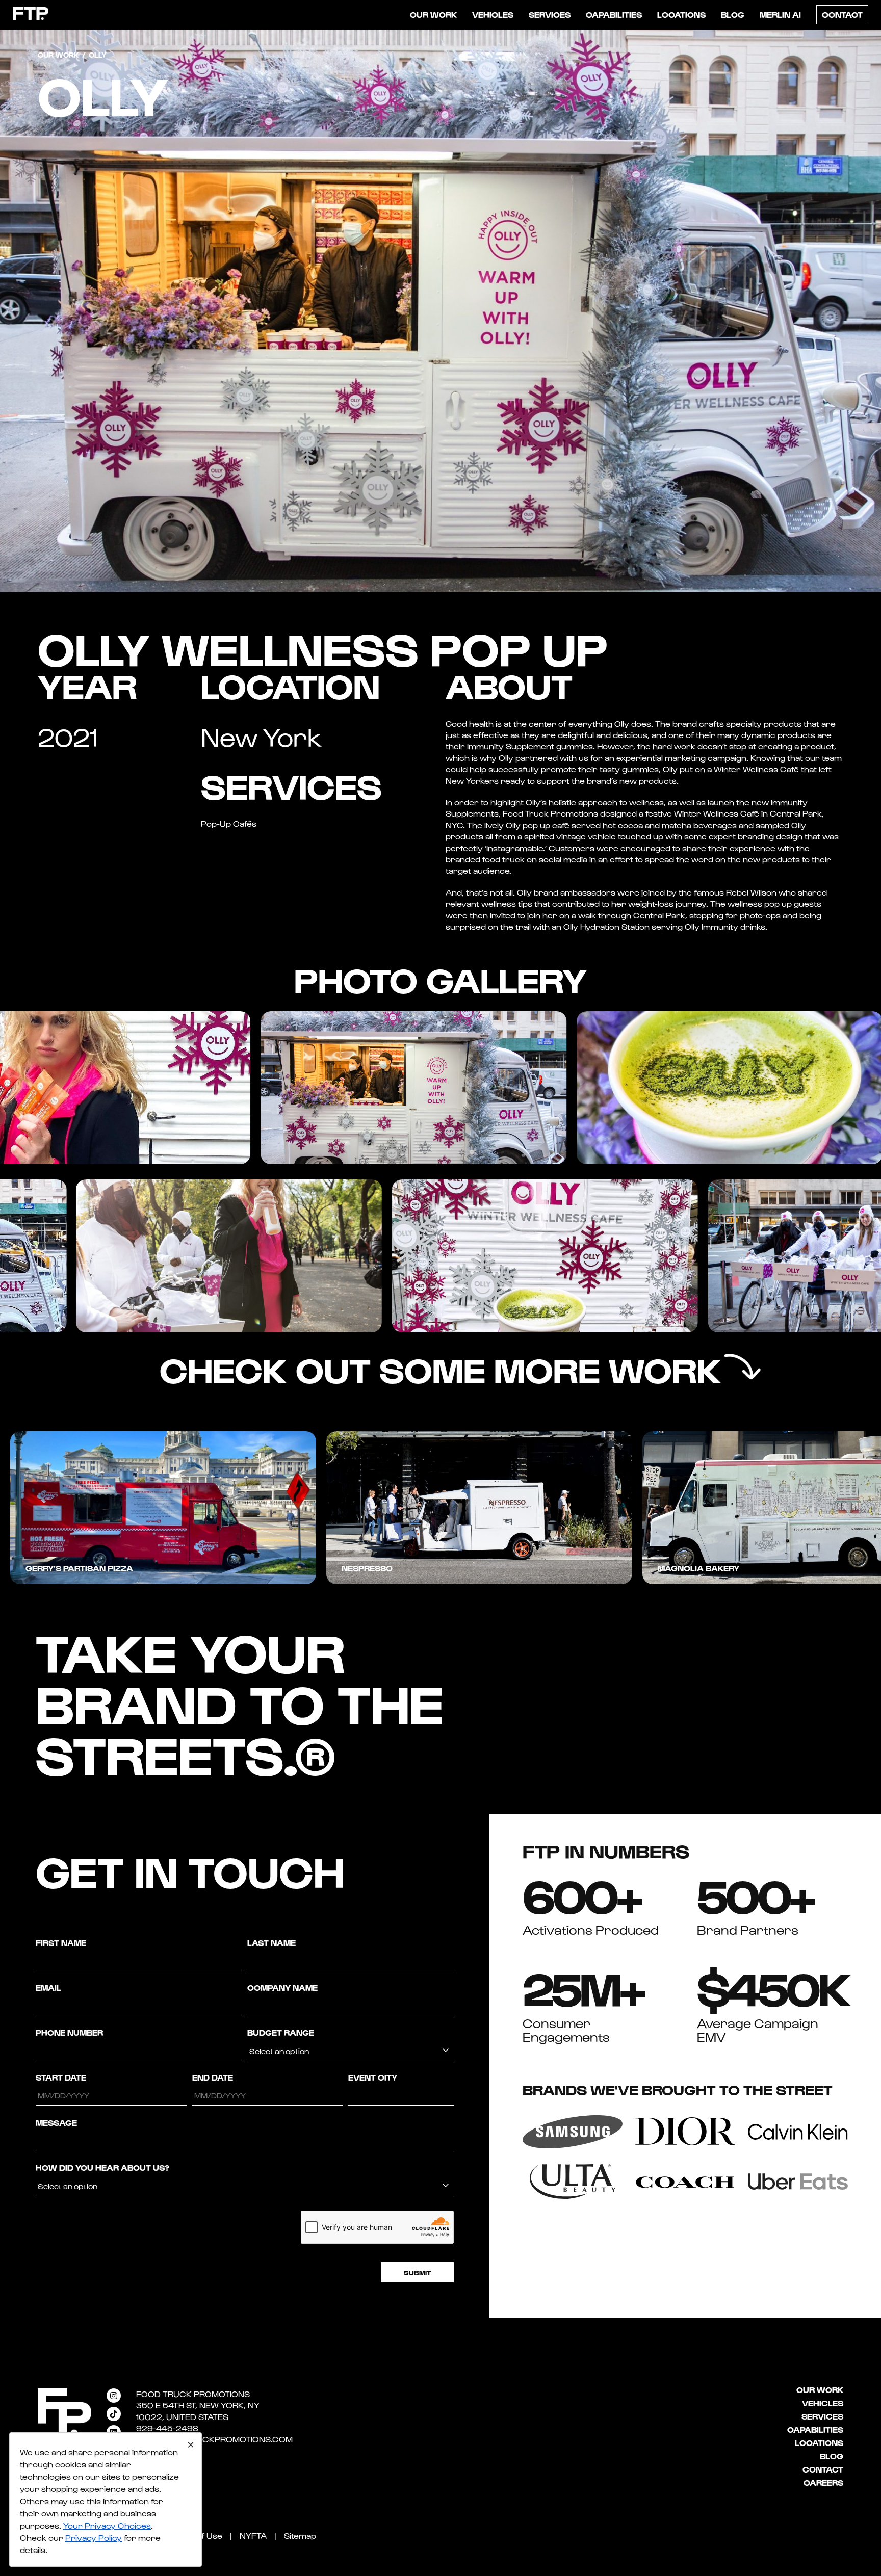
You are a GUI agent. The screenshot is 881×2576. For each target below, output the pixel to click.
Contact (842, 15)
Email (48, 1988)
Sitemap (300, 2535)
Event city (373, 2077)
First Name (61, 1943)
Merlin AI (780, 15)
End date (213, 2077)
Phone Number (69, 2032)
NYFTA (253, 2535)
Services (550, 15)
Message (56, 2123)
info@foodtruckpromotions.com (214, 2439)
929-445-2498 (167, 2428)
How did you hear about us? (102, 2167)
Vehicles (493, 15)
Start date (61, 2077)
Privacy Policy (94, 2538)
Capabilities (614, 15)
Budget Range (281, 2032)
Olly (622, 724)
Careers (823, 2482)
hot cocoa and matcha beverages (670, 825)
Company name (282, 1988)
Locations (681, 15)
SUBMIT (417, 2272)
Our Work (433, 15)
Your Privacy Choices (107, 2525)
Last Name (271, 1943)
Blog (733, 15)
